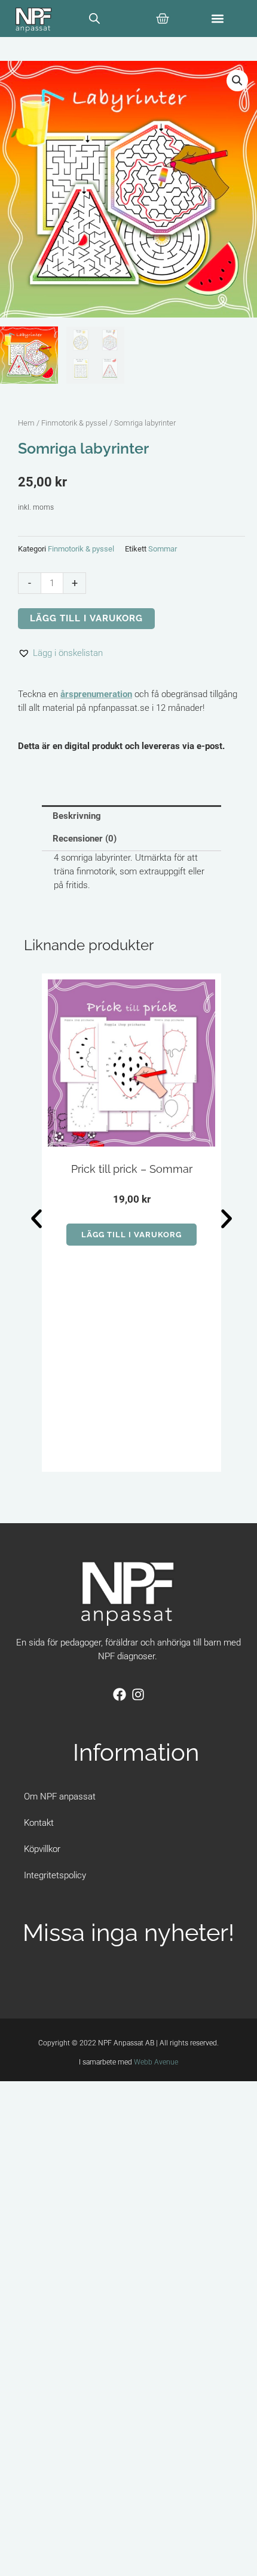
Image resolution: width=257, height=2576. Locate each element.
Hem (26, 423)
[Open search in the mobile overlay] (94, 19)
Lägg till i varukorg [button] (131, 1235)
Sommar (163, 549)
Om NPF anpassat (60, 1797)
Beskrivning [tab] (77, 816)
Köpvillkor (42, 1849)
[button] (218, 18)
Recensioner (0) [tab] (85, 839)
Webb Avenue (156, 2062)
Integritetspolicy (55, 1875)
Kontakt (39, 1823)
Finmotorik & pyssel (74, 423)
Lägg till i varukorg (86, 618)
